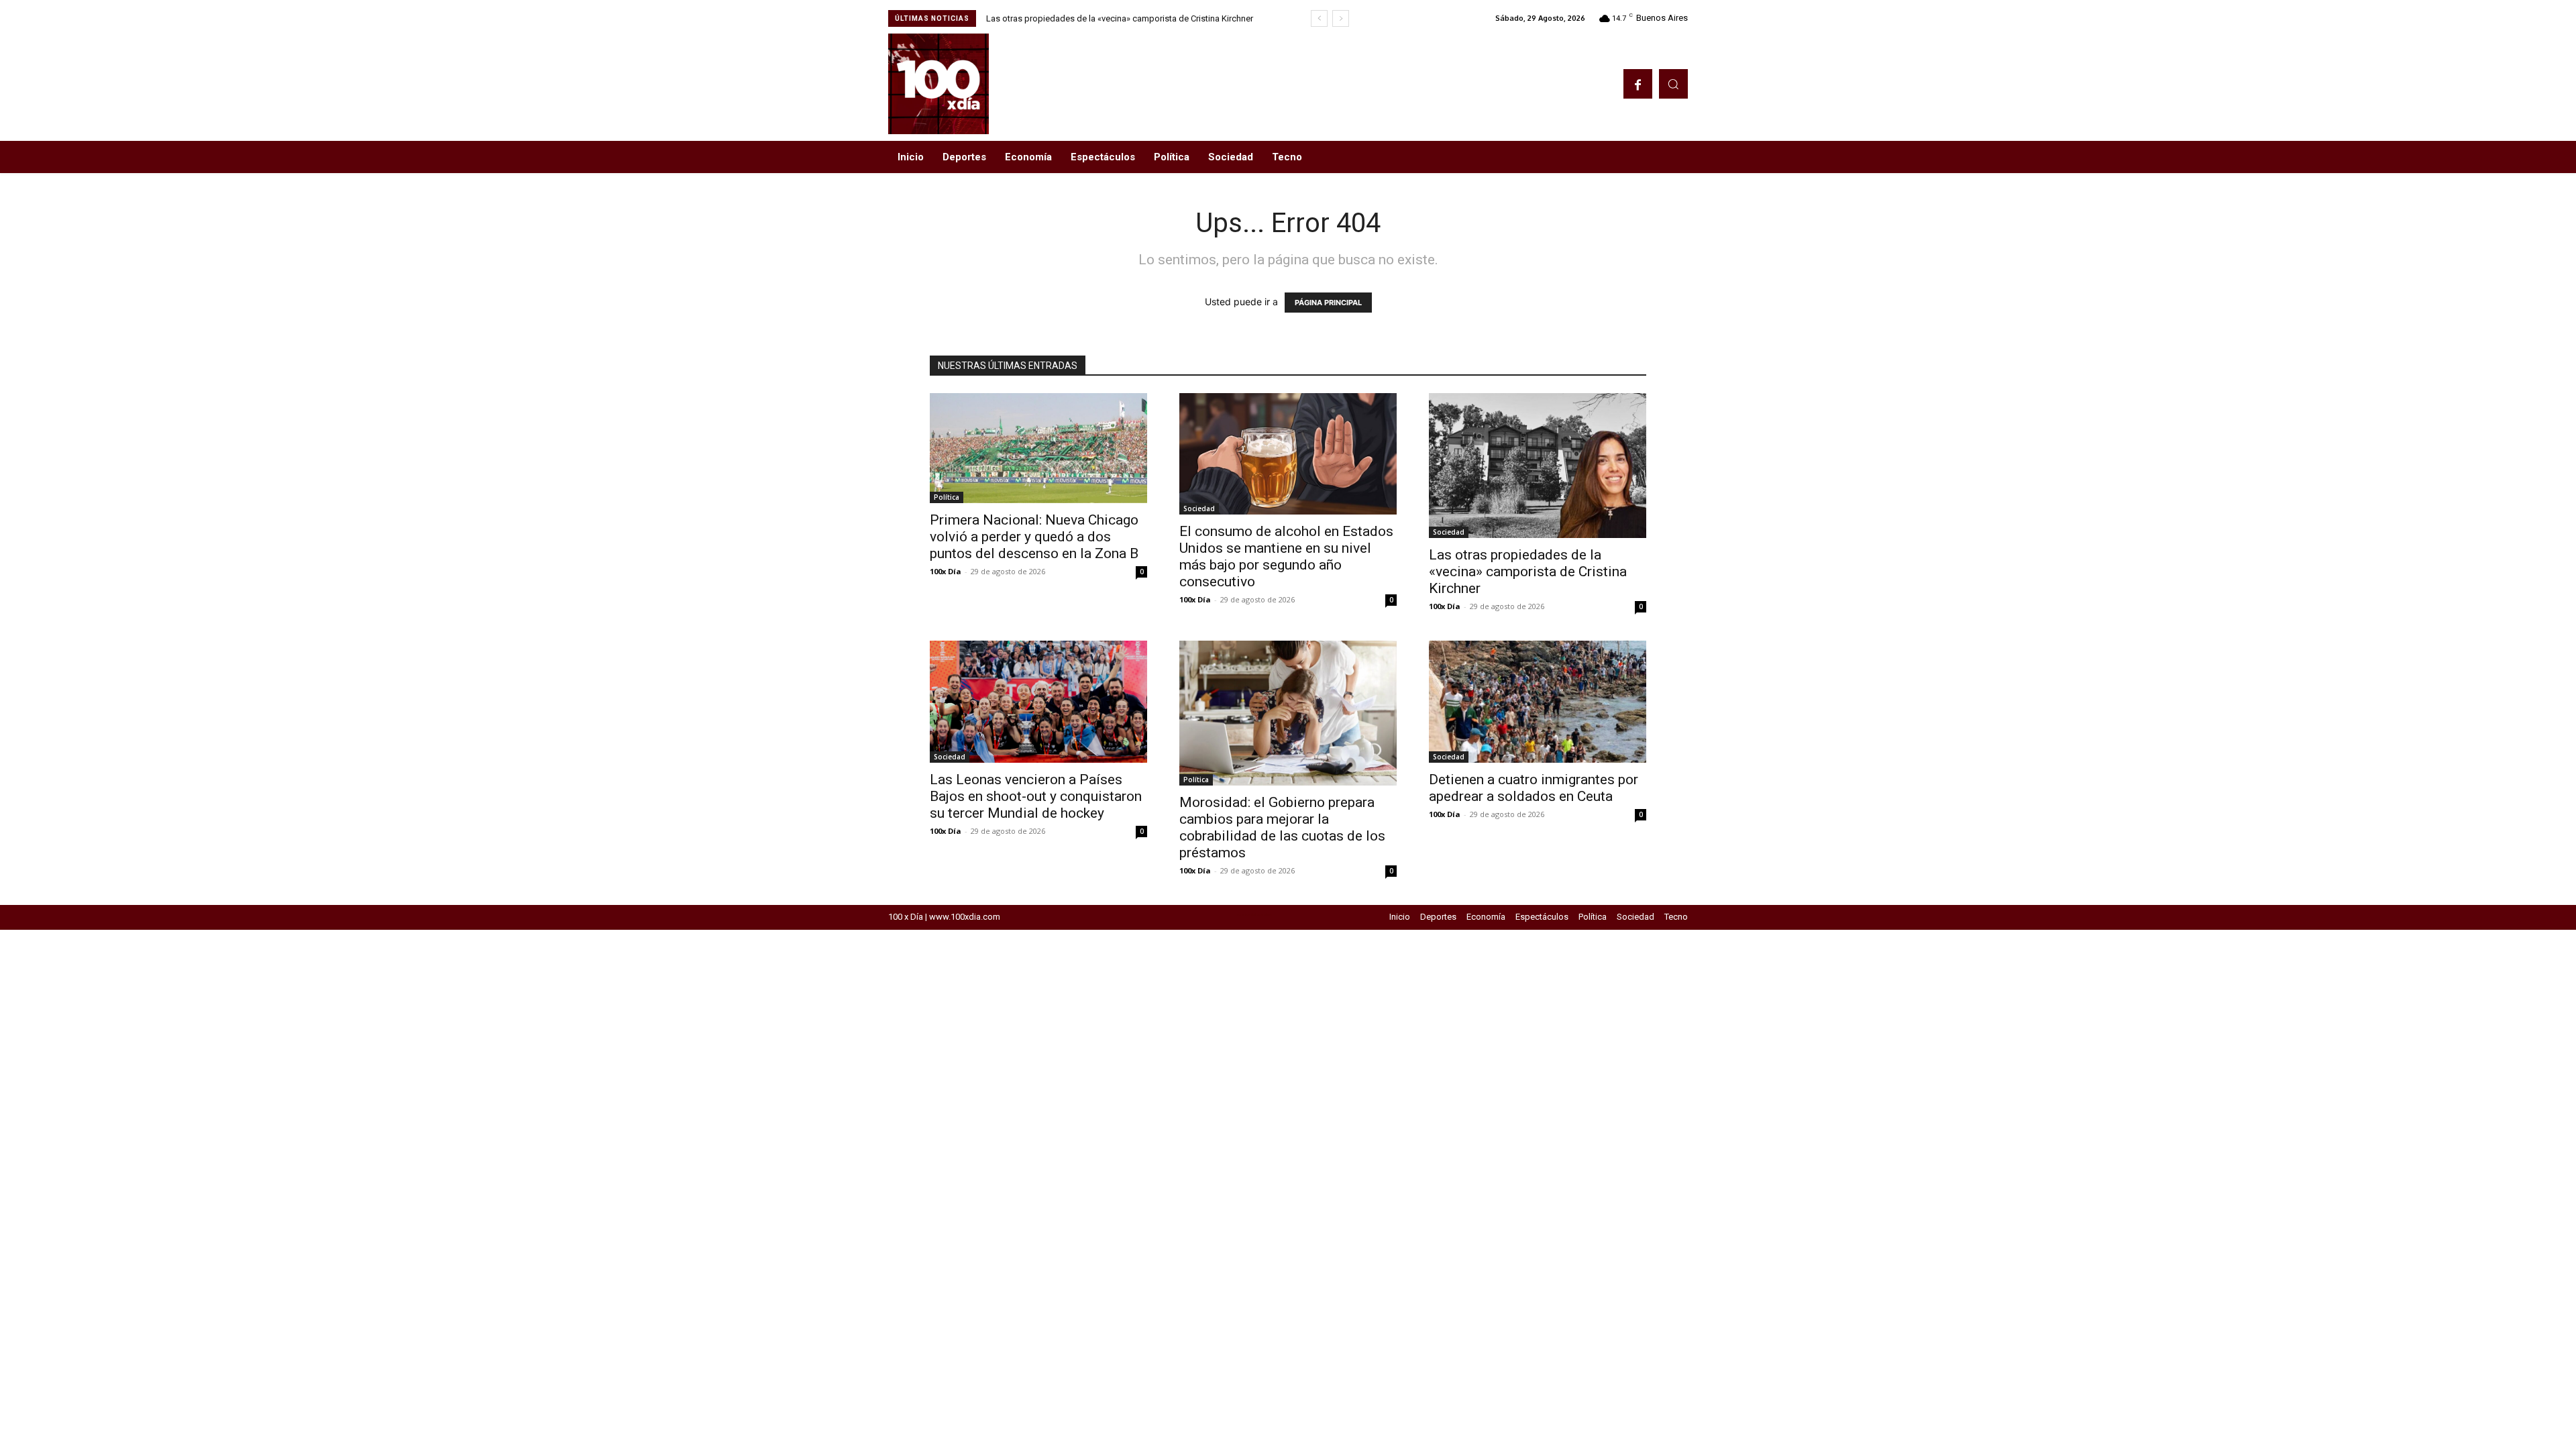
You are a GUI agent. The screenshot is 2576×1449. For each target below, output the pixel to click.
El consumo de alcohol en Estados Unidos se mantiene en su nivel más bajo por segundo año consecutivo (1286, 556)
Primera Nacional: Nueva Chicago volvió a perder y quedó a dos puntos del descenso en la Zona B (1034, 537)
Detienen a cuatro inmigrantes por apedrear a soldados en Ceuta (1534, 788)
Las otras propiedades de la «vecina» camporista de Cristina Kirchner (1120, 18)
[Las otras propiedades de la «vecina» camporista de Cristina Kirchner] (1538, 466)
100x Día (946, 571)
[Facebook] (1638, 84)
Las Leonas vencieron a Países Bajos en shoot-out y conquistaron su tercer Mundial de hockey (1036, 796)
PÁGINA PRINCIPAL (1328, 303)
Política (947, 497)
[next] (1341, 18)
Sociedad (1199, 508)
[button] (1673, 84)
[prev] (1319, 18)
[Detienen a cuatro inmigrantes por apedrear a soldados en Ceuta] (1538, 702)
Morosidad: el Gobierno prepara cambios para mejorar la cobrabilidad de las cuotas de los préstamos (1282, 827)
